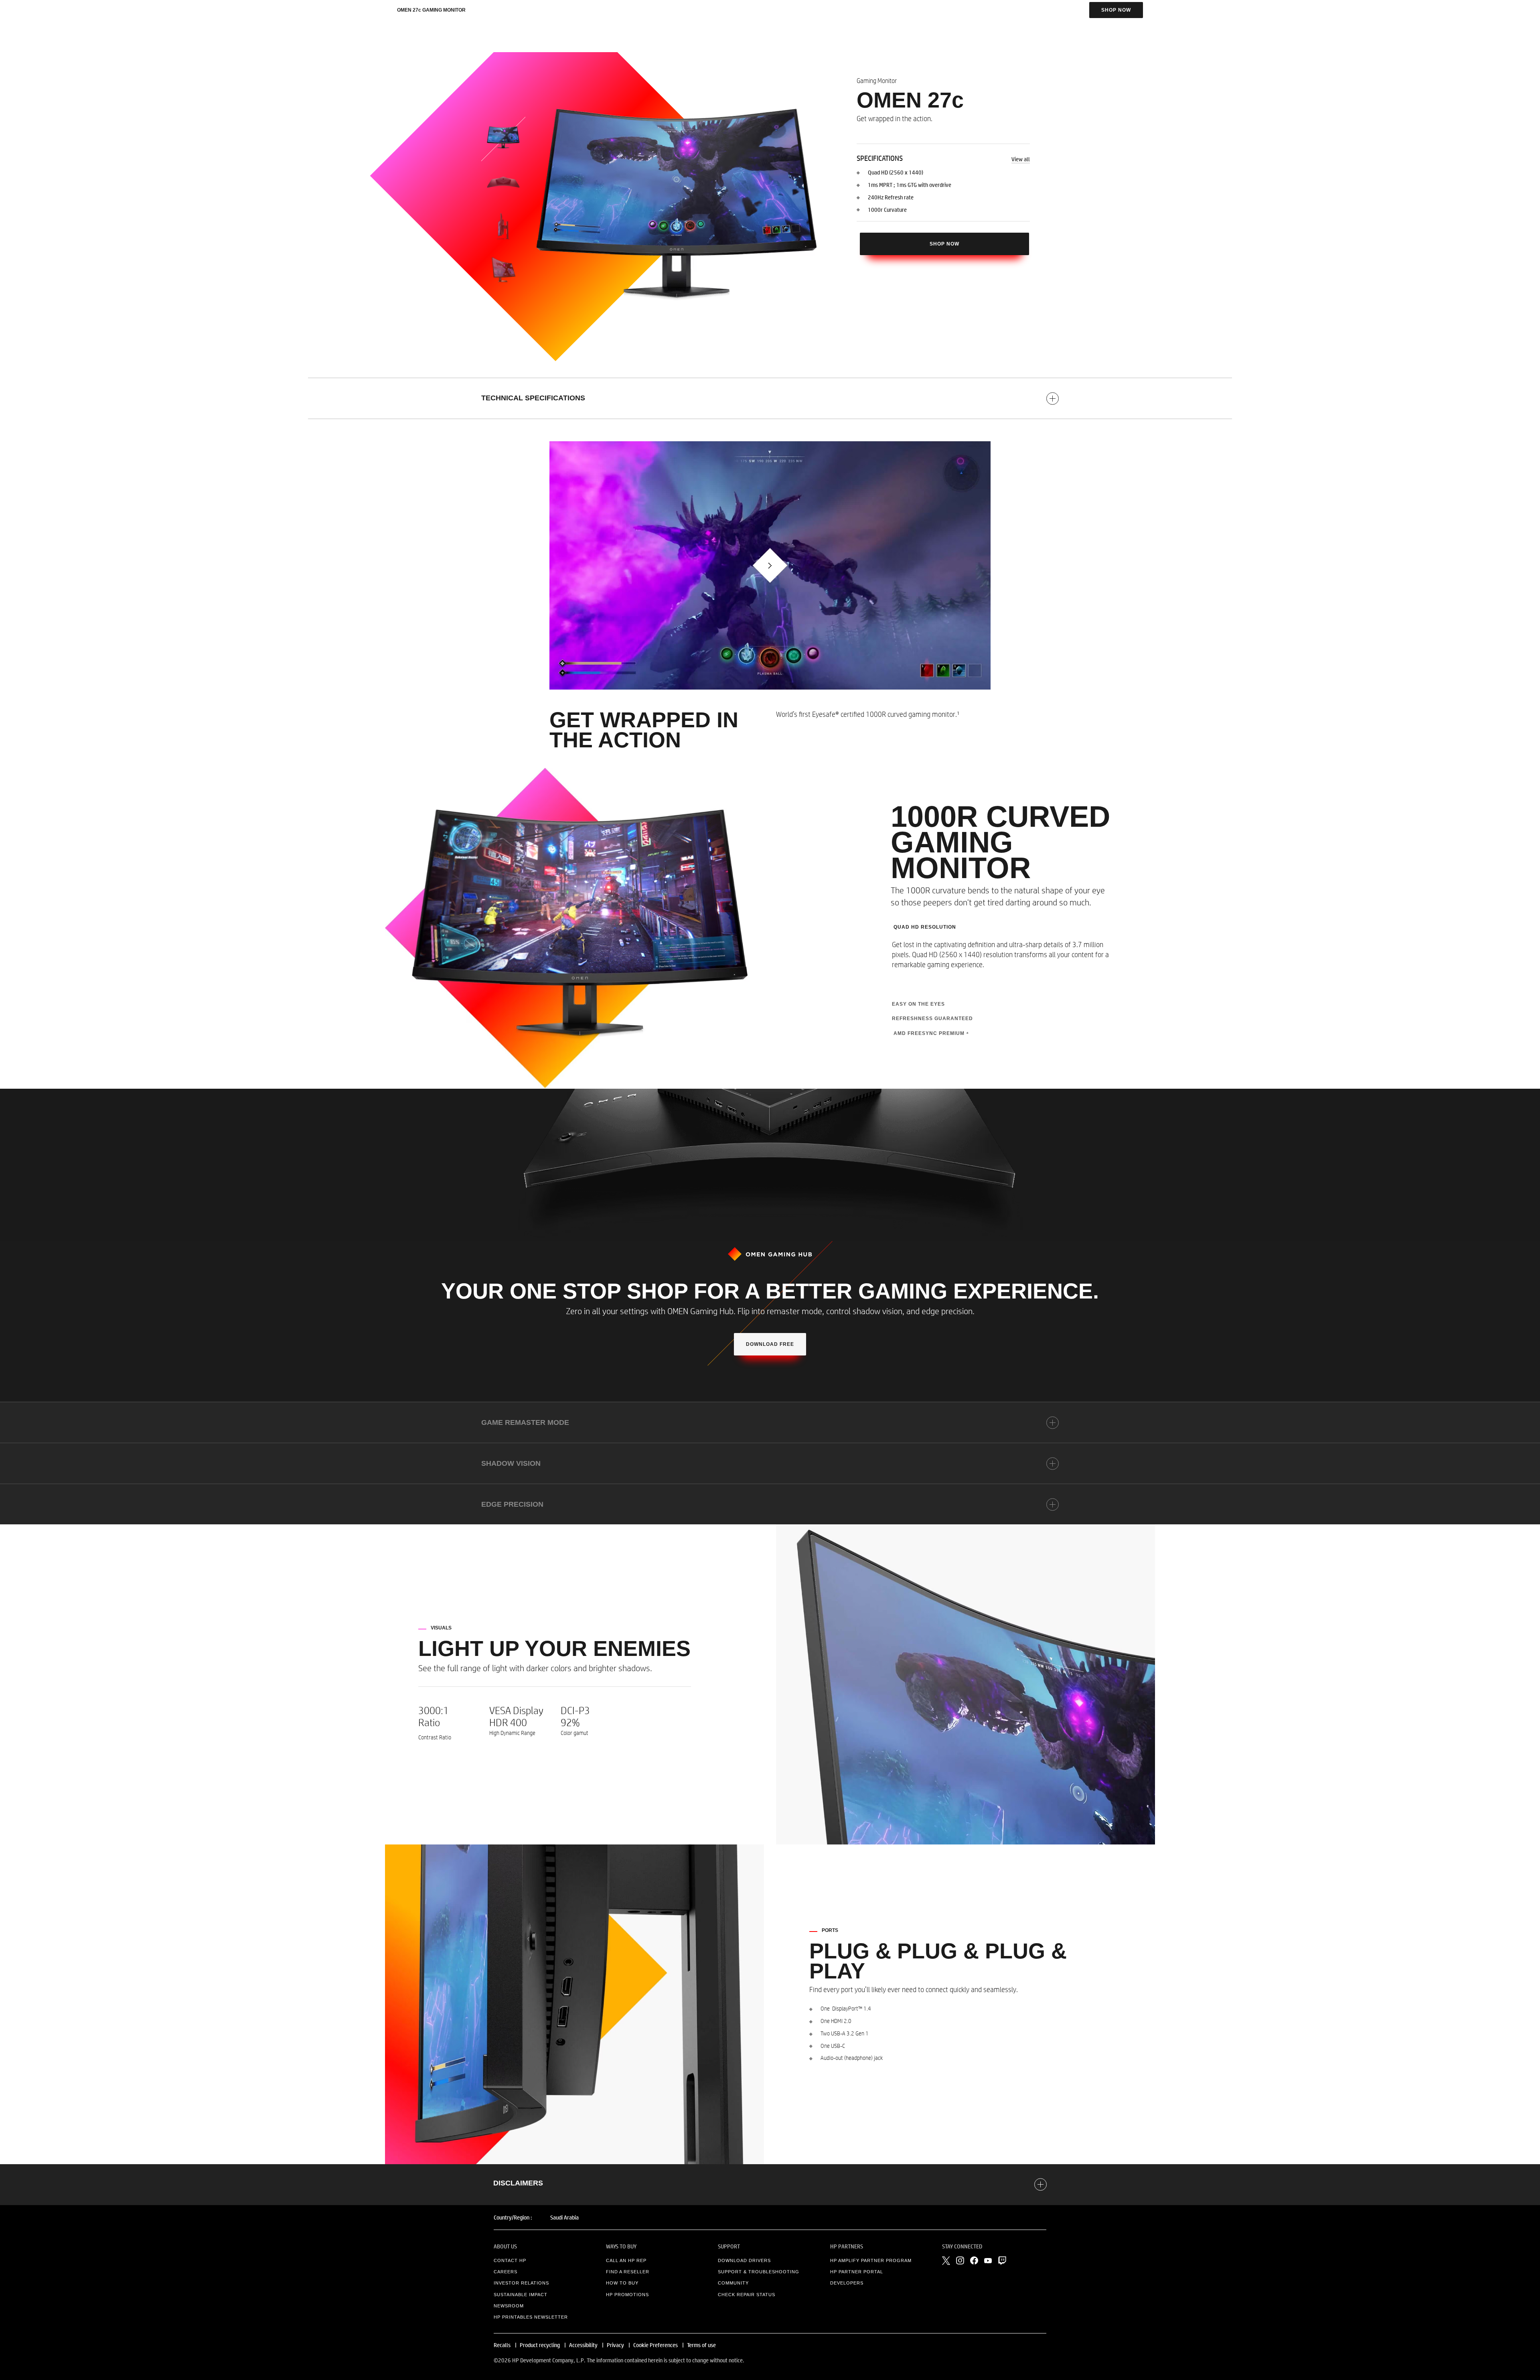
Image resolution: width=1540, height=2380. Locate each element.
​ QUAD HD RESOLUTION (924, 927)
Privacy (615, 2345)
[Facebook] (974, 2260)
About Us (505, 2246)
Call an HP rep (626, 2260)
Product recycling (540, 2345)
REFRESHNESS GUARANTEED (932, 1019)
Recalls (502, 2345)
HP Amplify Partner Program (871, 2260)
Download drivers (744, 2260)
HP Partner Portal (857, 2272)
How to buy (622, 2283)
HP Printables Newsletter (531, 2317)
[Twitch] (1002, 2260)
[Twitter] (946, 2260)
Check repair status (747, 2295)
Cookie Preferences (656, 2345)
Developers (847, 2283)
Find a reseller (628, 2272)
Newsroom (509, 2306)
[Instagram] (960, 2260)
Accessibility (583, 2345)
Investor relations (521, 2283)
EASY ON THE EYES (918, 1004)
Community (733, 2283)
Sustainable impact (521, 2295)
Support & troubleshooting (759, 2272)
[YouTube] (988, 2261)
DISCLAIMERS (518, 2183)
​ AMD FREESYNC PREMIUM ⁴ (930, 1033)
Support (729, 2246)
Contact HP (510, 2260)
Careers (506, 2272)
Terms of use (701, 2345)
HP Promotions (627, 2295)
